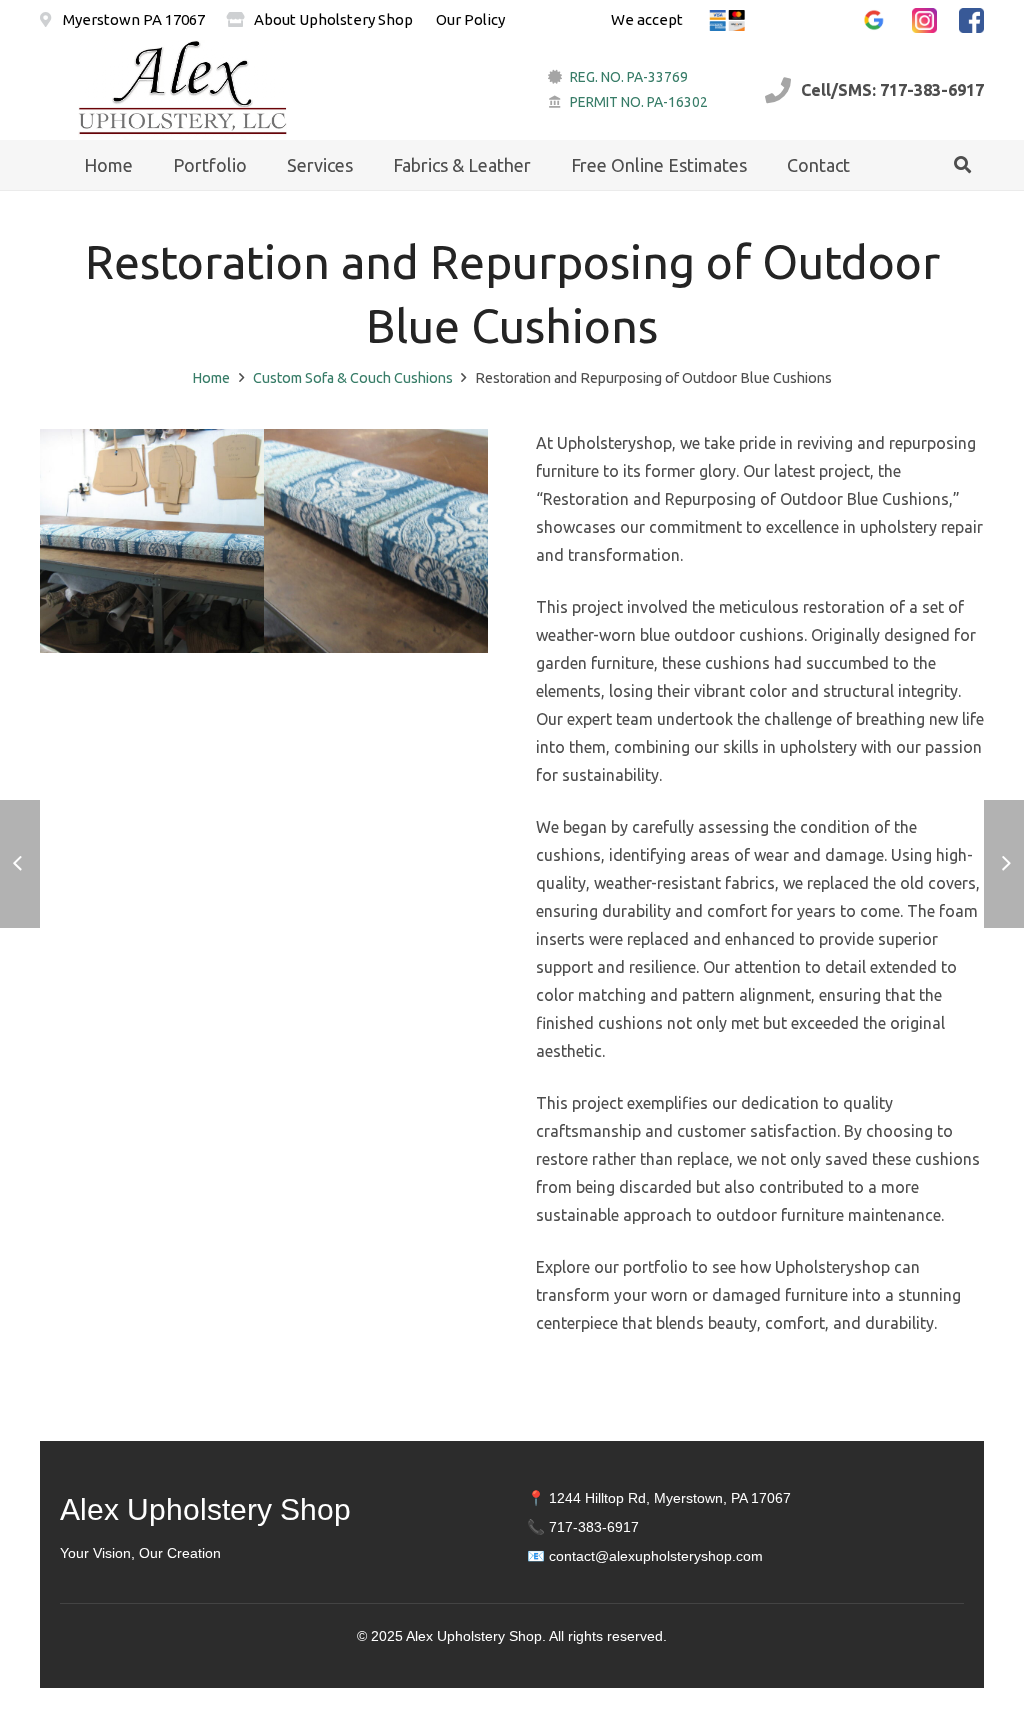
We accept (647, 19)
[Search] (962, 165)
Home (211, 378)
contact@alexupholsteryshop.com (656, 1556)
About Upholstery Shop (333, 19)
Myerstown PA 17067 (132, 19)
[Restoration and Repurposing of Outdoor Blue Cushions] (152, 541)
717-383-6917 (594, 1527)
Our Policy (470, 19)
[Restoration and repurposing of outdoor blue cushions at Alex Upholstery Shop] (376, 541)
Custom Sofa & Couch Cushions (353, 378)
